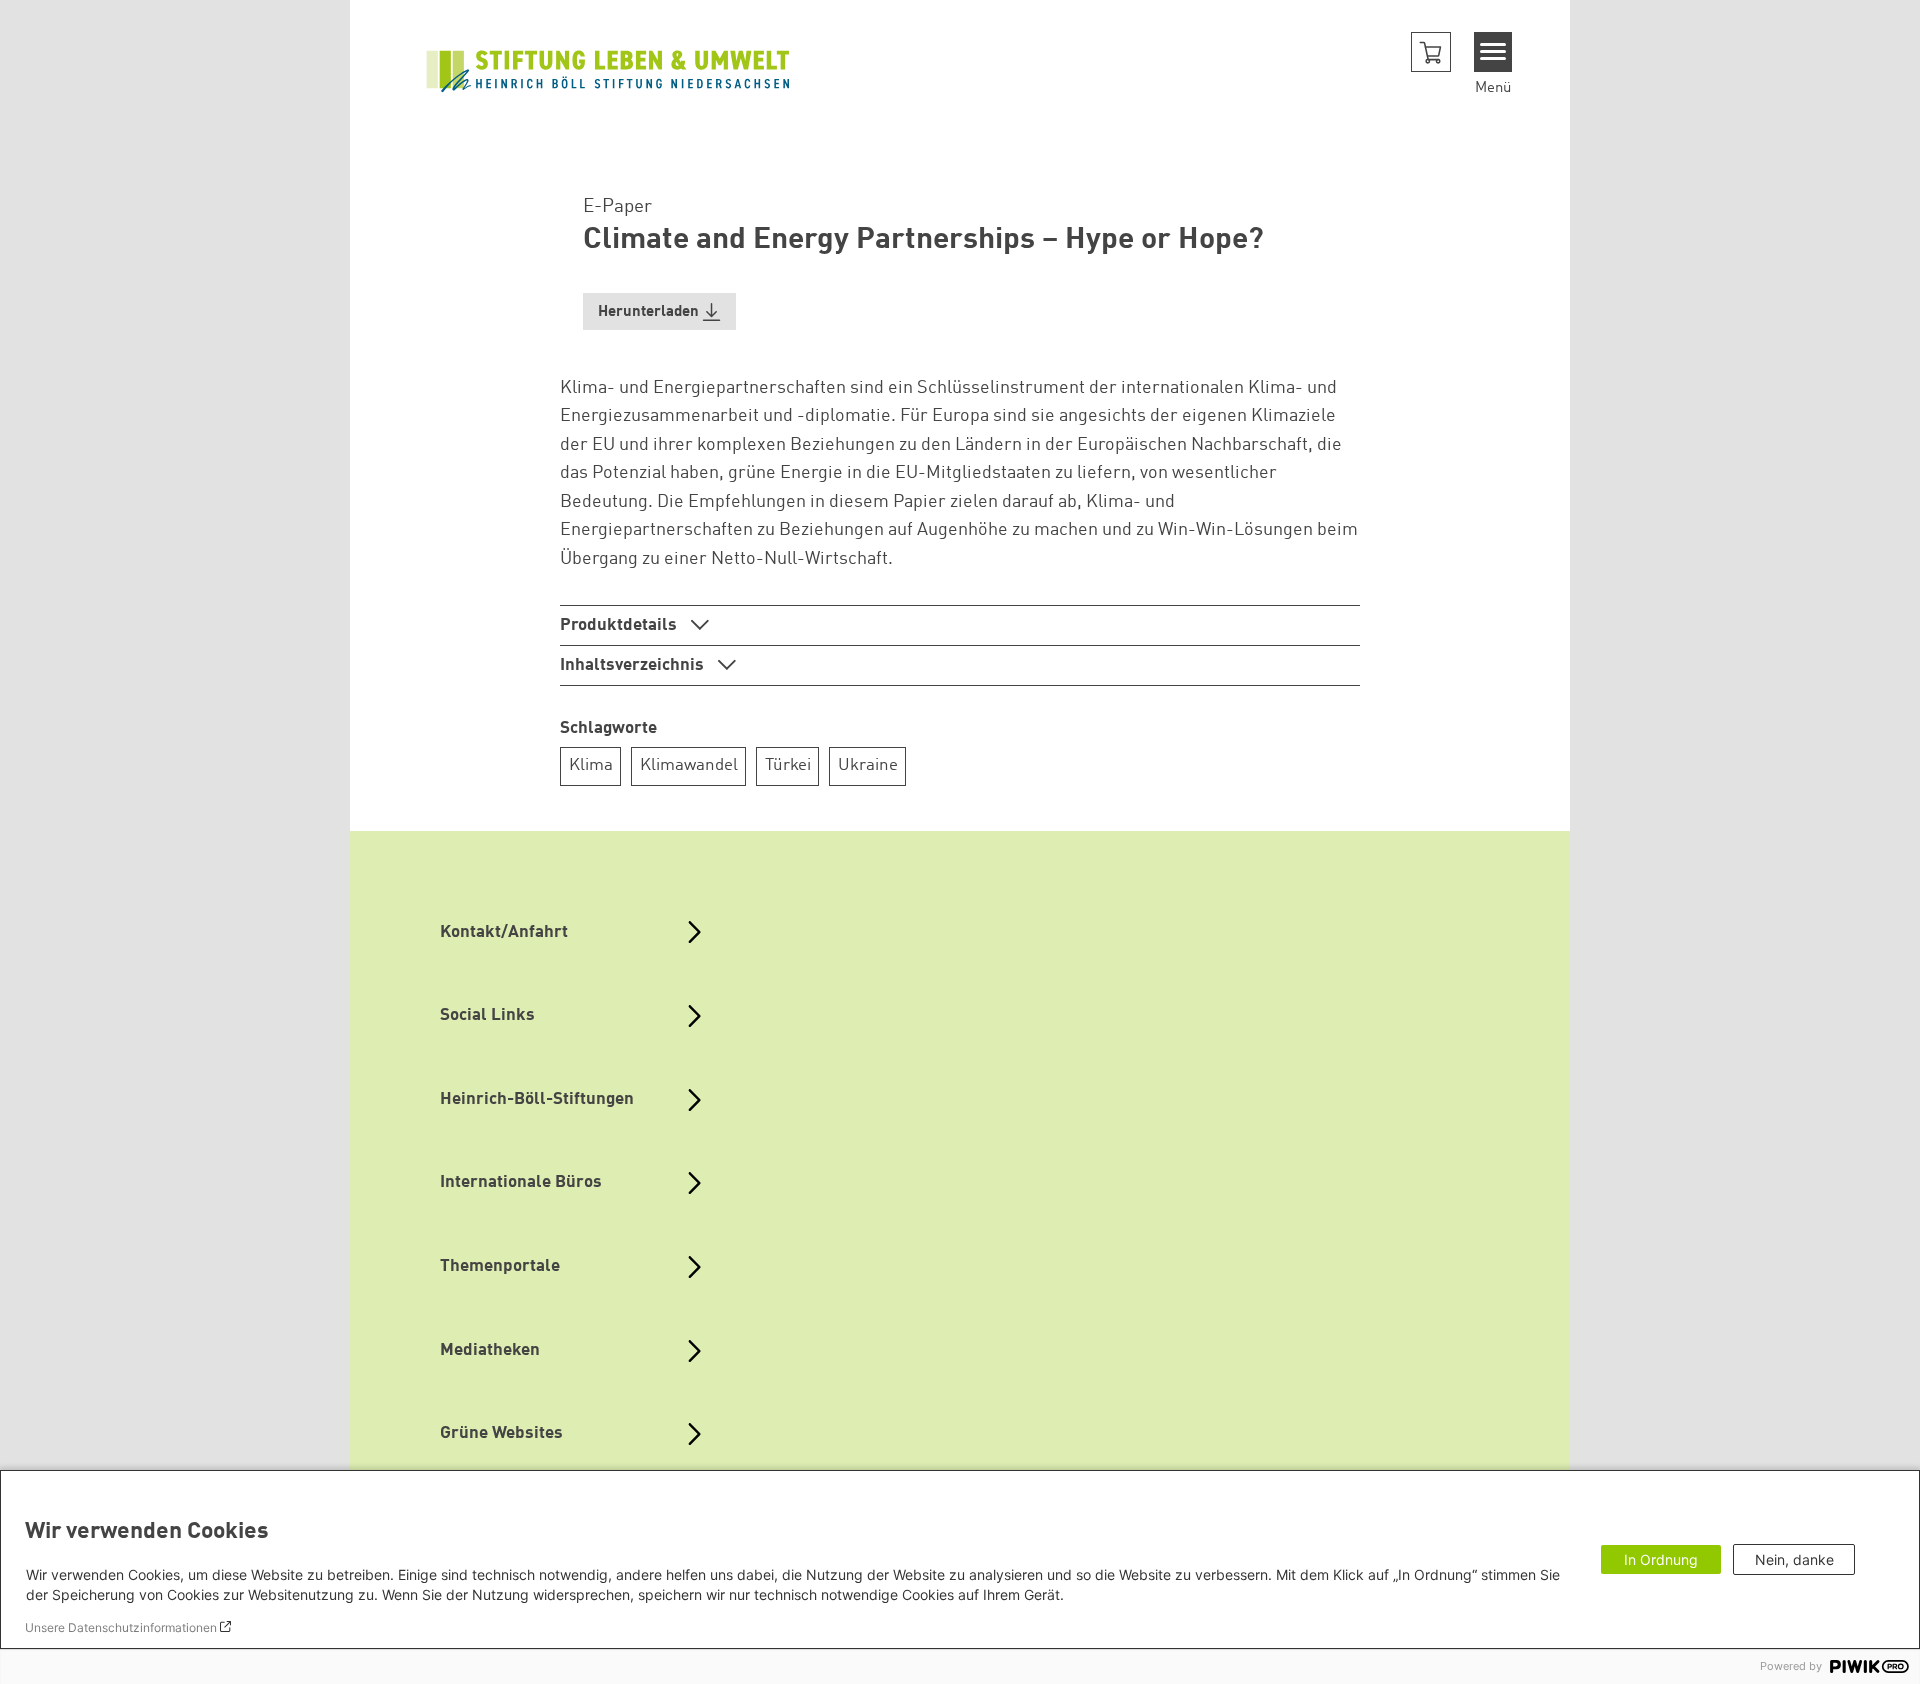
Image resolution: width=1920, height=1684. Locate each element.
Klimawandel (689, 765)
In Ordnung (1661, 1559)
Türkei (788, 765)
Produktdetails (620, 625)
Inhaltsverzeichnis (634, 665)
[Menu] (1493, 52)
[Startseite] (608, 69)
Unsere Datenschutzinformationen (121, 1627)
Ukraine (868, 765)
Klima (591, 765)
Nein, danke (1794, 1559)
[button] (1431, 52)
